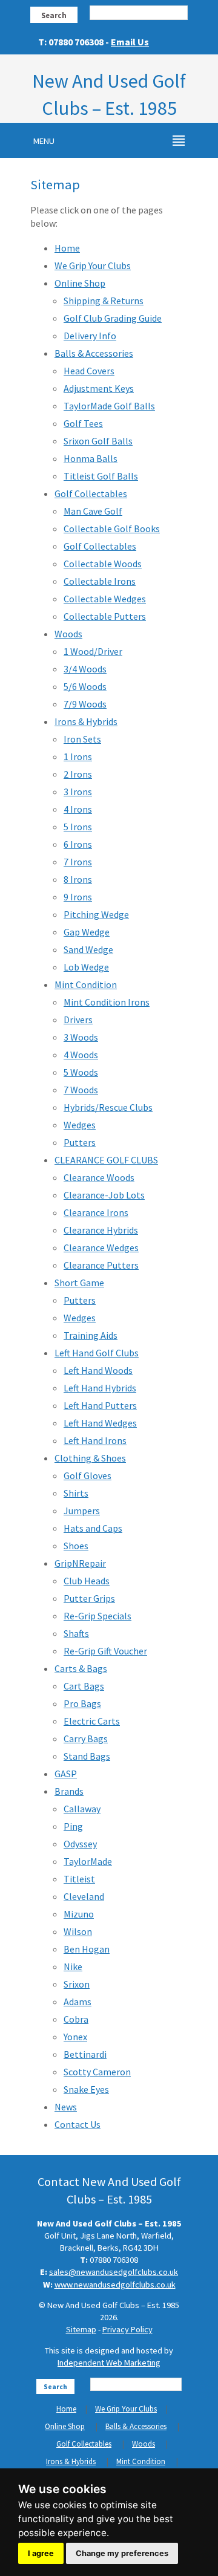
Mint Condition (86, 984)
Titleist (79, 1879)
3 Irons (78, 792)
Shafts (76, 1633)
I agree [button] (41, 2553)
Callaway (82, 1809)
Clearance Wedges (101, 1247)
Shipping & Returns (104, 301)
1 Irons (78, 756)
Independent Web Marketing (109, 2363)
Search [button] (54, 15)
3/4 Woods (85, 669)
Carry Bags (86, 1738)
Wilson (78, 1931)
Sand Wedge (88, 949)
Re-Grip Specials (97, 1616)
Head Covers (89, 371)
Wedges (80, 1125)
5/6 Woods (85, 686)
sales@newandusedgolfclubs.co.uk (114, 2272)
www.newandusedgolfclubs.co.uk (115, 2285)
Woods (68, 634)
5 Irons (78, 827)
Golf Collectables (91, 493)
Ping (73, 1826)
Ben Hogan (87, 1949)
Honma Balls (91, 458)
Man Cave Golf (93, 511)
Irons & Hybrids (86, 721)
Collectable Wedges (105, 599)
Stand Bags (87, 1756)
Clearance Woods (99, 1177)
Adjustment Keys (99, 388)
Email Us (130, 42)
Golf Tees (83, 423)
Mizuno (79, 1914)
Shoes (76, 1546)
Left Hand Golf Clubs (97, 1353)
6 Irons (78, 844)
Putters (80, 1142)
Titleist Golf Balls (101, 476)
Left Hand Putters (100, 1405)
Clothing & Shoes (90, 1458)
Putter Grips (89, 1598)
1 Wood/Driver (93, 651)
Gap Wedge (87, 932)
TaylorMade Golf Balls (109, 406)
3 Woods (81, 1037)
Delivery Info (90, 336)
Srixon (77, 1984)
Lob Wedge (86, 967)
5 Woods (81, 1072)
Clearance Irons (96, 1212)
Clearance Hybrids (101, 1230)
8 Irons (78, 879)
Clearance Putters (101, 1265)
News (66, 2107)
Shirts (76, 1493)
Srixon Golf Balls (98, 441)
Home (67, 248)
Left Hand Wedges (100, 1423)
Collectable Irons (100, 581)
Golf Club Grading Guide (113, 318)
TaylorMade (88, 1861)
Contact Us (78, 2124)
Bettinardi (85, 2054)
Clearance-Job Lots (104, 1195)
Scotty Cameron (97, 2072)
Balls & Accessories (94, 353)
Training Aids (91, 1335)
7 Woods (81, 1090)
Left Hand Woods (98, 1370)
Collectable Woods (103, 564)
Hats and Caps (93, 1528)
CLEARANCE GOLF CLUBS (106, 1160)
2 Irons (78, 774)
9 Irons (78, 897)
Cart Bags (84, 1686)
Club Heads (87, 1581)
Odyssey (80, 1844)
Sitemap (81, 2329)
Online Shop (80, 283)
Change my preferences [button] (122, 2553)
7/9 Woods (85, 704)
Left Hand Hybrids (100, 1388)
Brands (69, 1791)
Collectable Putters (105, 616)
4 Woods (81, 1055)
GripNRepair (80, 1563)
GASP (66, 1774)
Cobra (76, 2019)
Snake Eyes (86, 2089)
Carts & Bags (81, 1668)
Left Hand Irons (95, 1440)
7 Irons (78, 862)
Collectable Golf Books (112, 529)
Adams (78, 2002)
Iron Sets (82, 739)
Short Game (79, 1283)
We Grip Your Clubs (93, 265)
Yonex (75, 2037)
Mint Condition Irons (107, 1002)
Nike (73, 1966)
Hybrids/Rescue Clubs (108, 1107)
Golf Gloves (88, 1475)
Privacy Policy (127, 2329)
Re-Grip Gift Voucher (105, 1651)
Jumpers (82, 1511)
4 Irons (78, 809)
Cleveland (84, 1896)
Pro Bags (82, 1703)
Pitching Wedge (96, 914)
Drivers (78, 1020)
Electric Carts (92, 1721)
